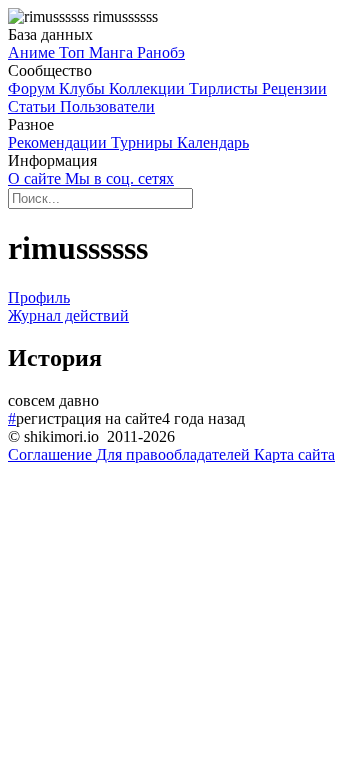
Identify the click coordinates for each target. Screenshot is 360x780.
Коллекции (149, 88)
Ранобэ (161, 52)
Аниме (33, 52)
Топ (74, 52)
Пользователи (107, 106)
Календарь (213, 142)
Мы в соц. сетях (119, 178)
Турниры (144, 142)
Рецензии (294, 88)
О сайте (36, 178)
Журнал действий (68, 315)
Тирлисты (225, 88)
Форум (33, 88)
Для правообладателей (175, 454)
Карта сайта (294, 454)
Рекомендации (59, 142)
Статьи (34, 106)
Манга (113, 52)
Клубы (84, 88)
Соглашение (52, 454)
